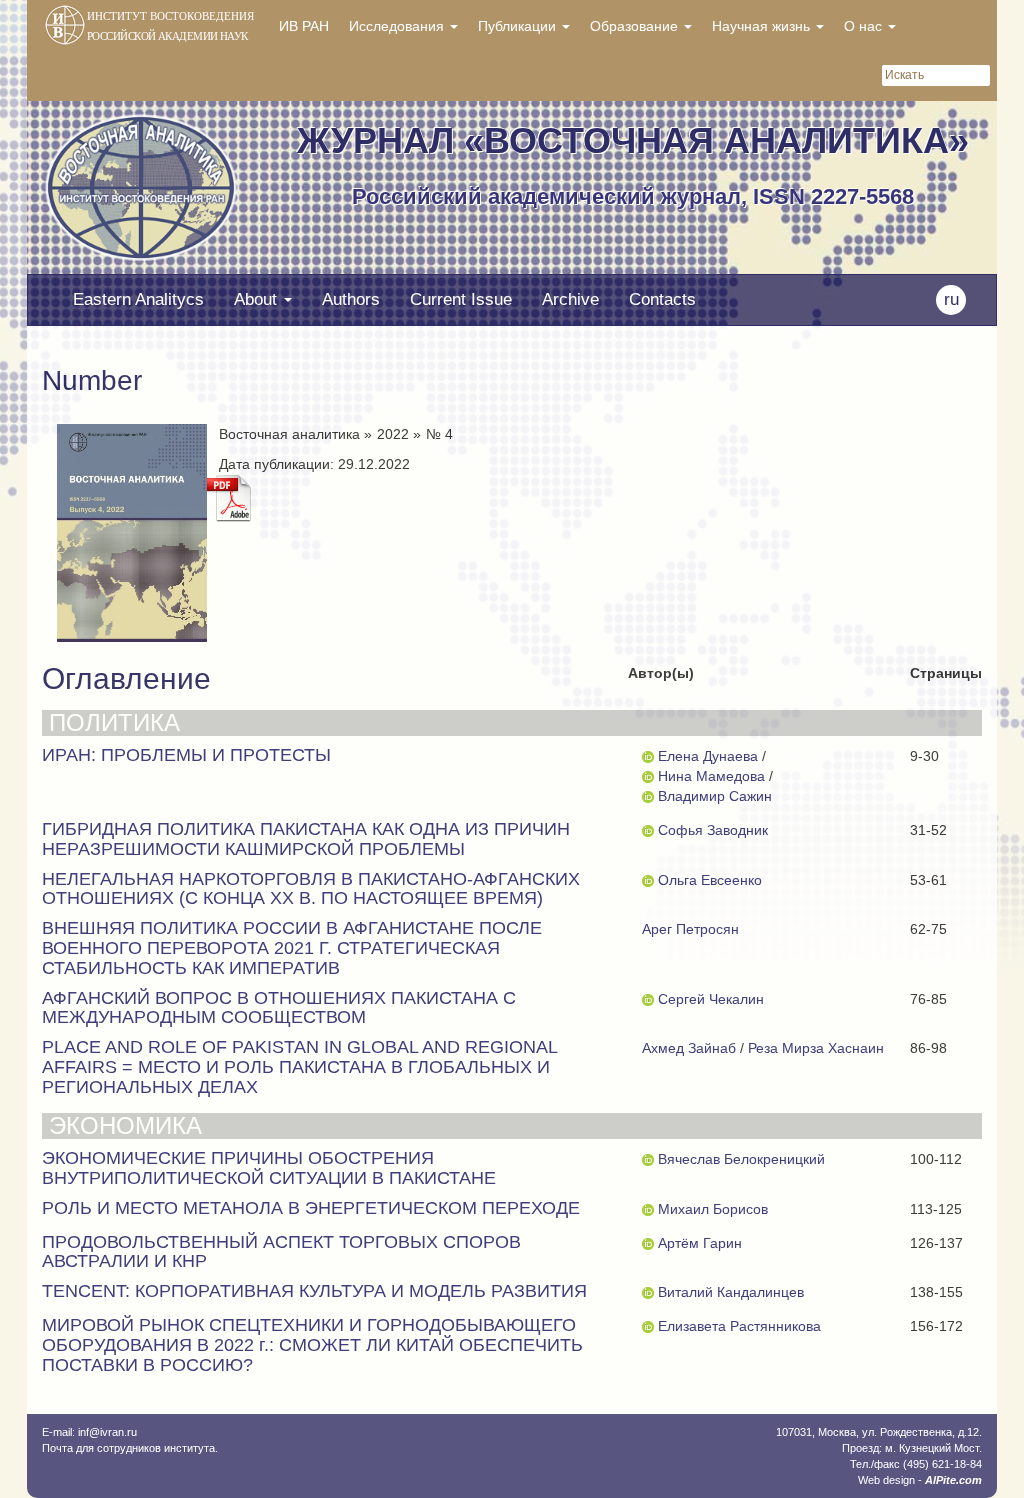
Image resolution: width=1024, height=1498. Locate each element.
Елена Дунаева (708, 756)
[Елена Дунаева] (648, 756)
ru (951, 299)
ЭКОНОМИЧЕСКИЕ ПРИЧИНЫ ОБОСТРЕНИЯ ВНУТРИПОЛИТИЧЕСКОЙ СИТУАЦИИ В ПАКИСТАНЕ (269, 1168)
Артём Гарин (700, 1243)
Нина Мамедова (711, 776)
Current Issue (461, 299)
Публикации (519, 26)
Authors (351, 299)
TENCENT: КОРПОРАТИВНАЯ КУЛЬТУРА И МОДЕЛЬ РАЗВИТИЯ (314, 1291)
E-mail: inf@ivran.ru (89, 1432)
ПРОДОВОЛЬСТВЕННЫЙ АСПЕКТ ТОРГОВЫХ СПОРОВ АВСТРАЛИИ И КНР (281, 1252)
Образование (636, 26)
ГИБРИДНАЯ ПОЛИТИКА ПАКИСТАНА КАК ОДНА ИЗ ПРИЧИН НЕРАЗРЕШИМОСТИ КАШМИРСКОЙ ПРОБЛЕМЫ (306, 839)
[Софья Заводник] (648, 830)
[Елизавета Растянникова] (648, 1326)
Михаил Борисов (713, 1209)
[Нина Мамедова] (648, 776)
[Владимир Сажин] (648, 796)
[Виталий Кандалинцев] (648, 1292)
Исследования (398, 26)
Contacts (662, 299)
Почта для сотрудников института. (130, 1448)
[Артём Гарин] (648, 1243)
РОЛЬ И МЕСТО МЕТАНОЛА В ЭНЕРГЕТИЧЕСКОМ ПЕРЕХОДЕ (311, 1208)
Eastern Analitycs (138, 299)
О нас (865, 26)
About (258, 299)
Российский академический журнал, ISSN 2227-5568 (633, 196)
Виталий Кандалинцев (731, 1292)
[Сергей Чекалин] (648, 999)
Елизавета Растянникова (739, 1326)
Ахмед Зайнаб (689, 1048)
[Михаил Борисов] (648, 1209)
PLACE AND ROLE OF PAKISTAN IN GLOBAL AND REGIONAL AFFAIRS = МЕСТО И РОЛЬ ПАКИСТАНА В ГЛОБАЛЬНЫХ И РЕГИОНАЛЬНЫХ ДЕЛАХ (299, 1067)
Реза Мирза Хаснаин (816, 1048)
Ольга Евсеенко (710, 880)
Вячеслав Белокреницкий (741, 1159)
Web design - (920, 1480)
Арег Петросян (690, 929)
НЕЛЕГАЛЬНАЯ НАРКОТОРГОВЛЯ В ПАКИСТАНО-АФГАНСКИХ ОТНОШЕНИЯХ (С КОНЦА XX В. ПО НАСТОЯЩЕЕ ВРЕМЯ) (311, 889)
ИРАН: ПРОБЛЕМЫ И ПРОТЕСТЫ (186, 755)
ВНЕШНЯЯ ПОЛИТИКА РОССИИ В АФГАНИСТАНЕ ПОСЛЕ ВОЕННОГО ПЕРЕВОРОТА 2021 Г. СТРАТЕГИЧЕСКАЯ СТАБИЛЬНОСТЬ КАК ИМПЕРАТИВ (292, 948)
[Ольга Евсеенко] (648, 880)
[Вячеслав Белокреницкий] (648, 1159)
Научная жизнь (763, 26)
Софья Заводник (713, 830)
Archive (570, 299)
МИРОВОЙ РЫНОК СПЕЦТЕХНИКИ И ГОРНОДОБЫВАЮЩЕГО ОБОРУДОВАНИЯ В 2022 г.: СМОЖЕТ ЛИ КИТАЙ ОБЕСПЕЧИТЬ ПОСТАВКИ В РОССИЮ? (312, 1345)
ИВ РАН (304, 26)
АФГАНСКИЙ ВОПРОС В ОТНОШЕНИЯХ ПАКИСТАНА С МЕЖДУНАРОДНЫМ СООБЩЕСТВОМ (279, 1008)
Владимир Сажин (715, 796)
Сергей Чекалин (711, 999)
